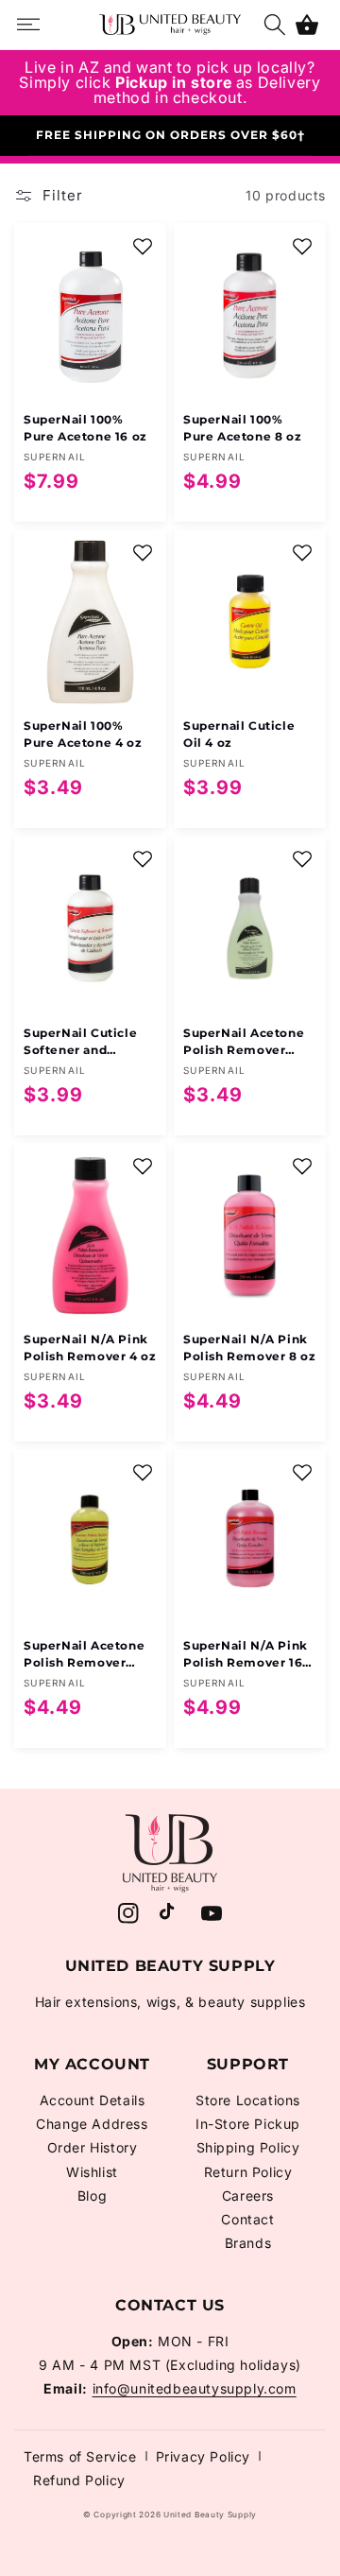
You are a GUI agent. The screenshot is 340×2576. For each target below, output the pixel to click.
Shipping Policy (248, 2147)
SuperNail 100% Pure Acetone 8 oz (242, 428)
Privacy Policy (203, 2456)
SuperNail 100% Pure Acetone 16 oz (85, 428)
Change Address (92, 2124)
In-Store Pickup (248, 2124)
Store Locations (248, 2100)
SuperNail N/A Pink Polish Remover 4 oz (90, 1348)
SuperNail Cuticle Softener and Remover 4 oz (80, 1042)
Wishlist (92, 2172)
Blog (92, 2196)
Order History (93, 2147)
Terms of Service (80, 2456)
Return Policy (248, 2172)
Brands (248, 2243)
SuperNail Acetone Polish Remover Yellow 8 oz (84, 1655)
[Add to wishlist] (143, 247)
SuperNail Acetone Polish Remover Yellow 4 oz (244, 1042)
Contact (247, 2219)
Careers (248, 2196)
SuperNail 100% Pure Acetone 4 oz (83, 734)
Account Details (93, 2100)
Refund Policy (79, 2480)
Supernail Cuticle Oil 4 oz (239, 734)
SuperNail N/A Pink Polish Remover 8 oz (249, 1348)
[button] (307, 25)
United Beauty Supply (210, 2515)
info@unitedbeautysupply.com (195, 2388)
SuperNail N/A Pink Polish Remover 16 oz (246, 1655)
